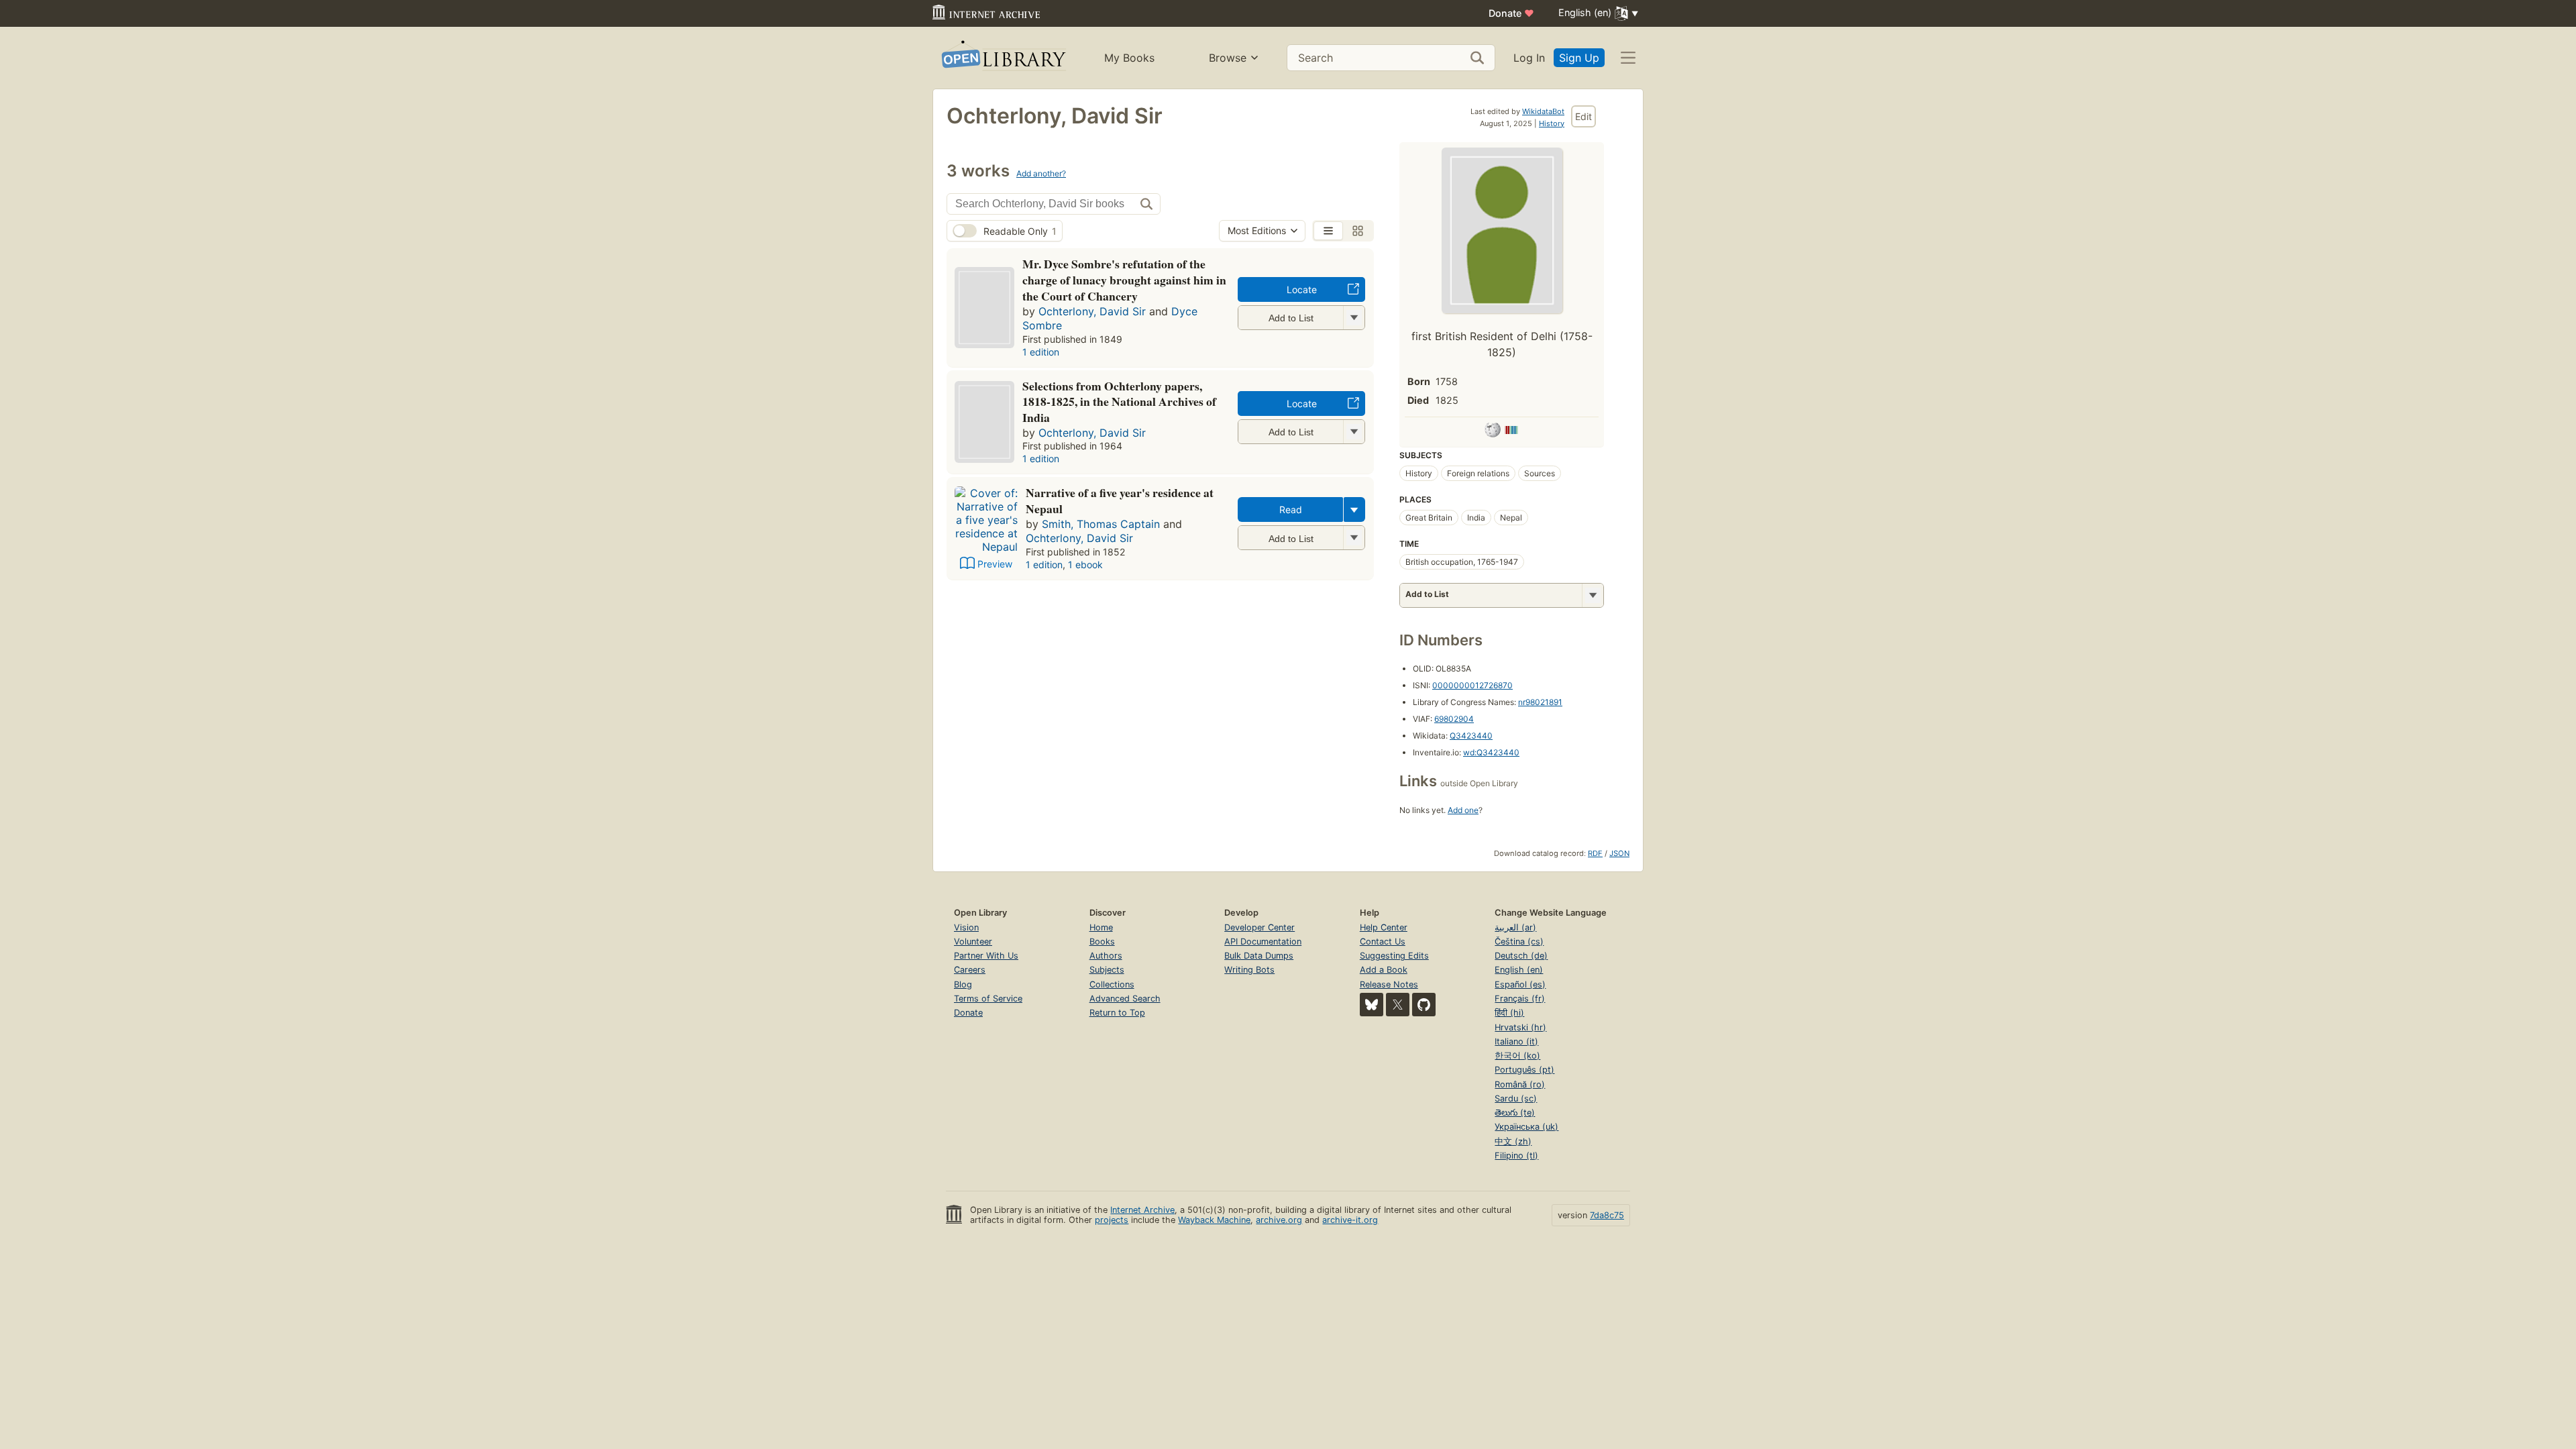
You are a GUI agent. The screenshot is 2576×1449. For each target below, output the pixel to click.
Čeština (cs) (1519, 942)
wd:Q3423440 (1491, 752)
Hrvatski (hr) (1520, 1027)
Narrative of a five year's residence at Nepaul (1120, 500)
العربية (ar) (1515, 927)
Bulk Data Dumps (1259, 956)
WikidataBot (1543, 111)
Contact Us (1383, 942)
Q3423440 (1471, 736)
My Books (1129, 58)
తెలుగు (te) (1515, 1113)
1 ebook (1085, 565)
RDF (1595, 853)
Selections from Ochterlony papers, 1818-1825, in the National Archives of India (1119, 402)
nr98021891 (1540, 702)
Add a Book (1384, 970)
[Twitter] (1398, 1005)
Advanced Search (1125, 999)
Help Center (1384, 927)
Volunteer (973, 942)
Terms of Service (988, 999)
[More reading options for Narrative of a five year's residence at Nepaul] (1354, 538)
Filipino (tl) (1516, 1156)
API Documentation (1263, 942)
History (1552, 123)
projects (1112, 1220)
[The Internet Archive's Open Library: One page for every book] (1003, 58)
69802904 (1454, 719)
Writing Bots (1249, 970)
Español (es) (1520, 984)
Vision (966, 927)
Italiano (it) (1516, 1041)
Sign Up (1579, 58)
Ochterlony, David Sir (1092, 311)
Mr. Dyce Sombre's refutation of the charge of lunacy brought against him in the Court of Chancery (1124, 280)
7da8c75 (1607, 1215)
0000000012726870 (1472, 685)
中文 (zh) (1513, 1141)
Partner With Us (986, 956)
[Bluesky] (1372, 1005)
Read (1291, 509)
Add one (1463, 810)
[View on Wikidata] (1511, 432)
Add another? (1041, 173)
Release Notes (1389, 984)
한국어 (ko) (1517, 1056)
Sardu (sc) (1516, 1098)
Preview (995, 564)
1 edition (1041, 352)
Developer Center (1259, 927)
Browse (1228, 58)
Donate (1511, 13)
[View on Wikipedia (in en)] (1493, 432)
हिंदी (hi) (1509, 1013)
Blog (963, 984)
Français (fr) (1520, 999)
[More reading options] (1354, 509)
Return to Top (1117, 1013)
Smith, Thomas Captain (1101, 524)
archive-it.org (1350, 1220)
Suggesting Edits (1394, 956)
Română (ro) (1520, 1084)
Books (1102, 942)
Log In (1529, 58)
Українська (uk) (1526, 1127)
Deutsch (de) (1521, 956)
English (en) (1519, 970)
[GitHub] (1424, 1005)
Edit (1584, 116)
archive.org (1279, 1220)
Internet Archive (1142, 1210)
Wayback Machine (1214, 1220)
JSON (1619, 853)
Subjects (1107, 970)
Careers (970, 970)
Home (1101, 927)
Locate (1302, 289)
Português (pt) (1524, 1070)
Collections (1112, 984)
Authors (1106, 956)
